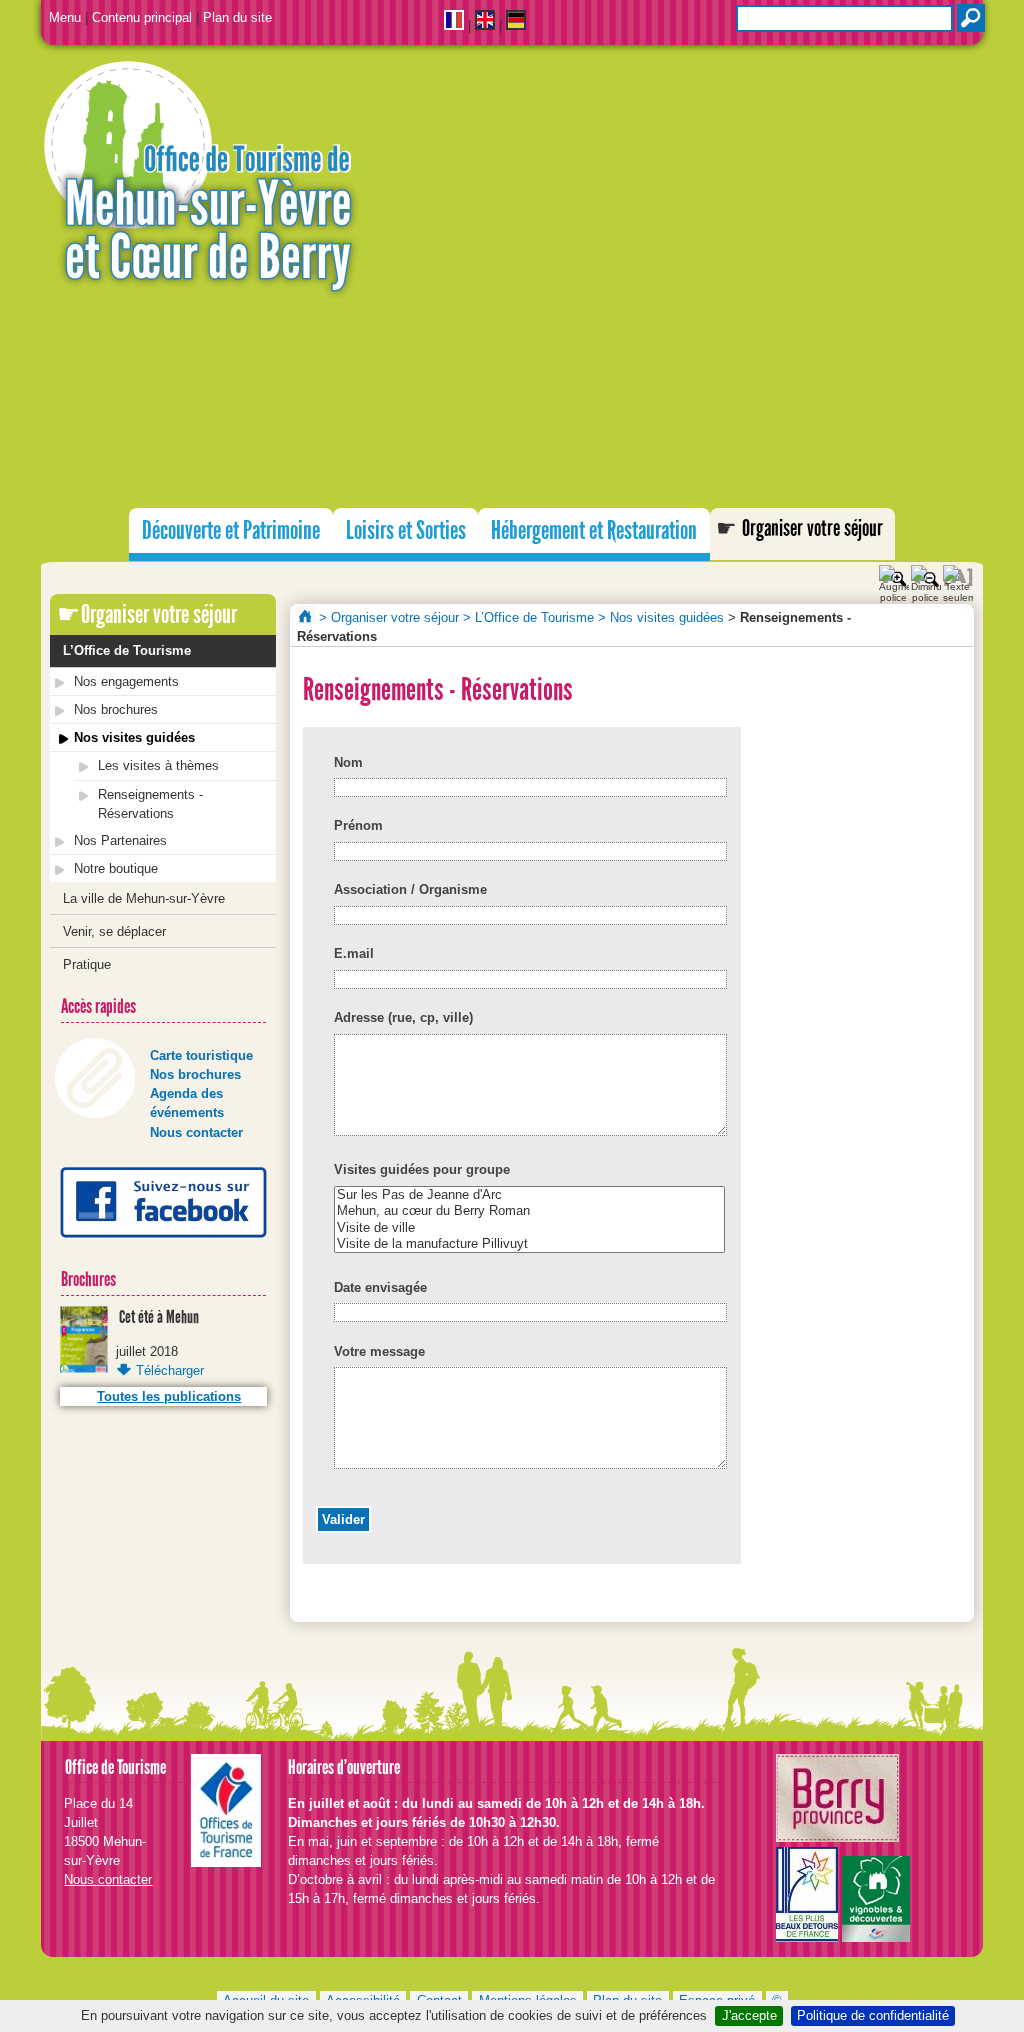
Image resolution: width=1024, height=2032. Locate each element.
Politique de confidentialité (873, 2015)
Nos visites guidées (134, 737)
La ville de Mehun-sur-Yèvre (144, 898)
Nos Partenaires (120, 840)
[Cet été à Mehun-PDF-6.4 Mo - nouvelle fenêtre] (84, 1368)
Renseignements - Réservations (150, 804)
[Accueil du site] (512, 180)
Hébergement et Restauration (594, 531)
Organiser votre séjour (812, 528)
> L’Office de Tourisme (528, 617)
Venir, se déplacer (114, 931)
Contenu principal (142, 17)
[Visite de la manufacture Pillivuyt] (529, 1244)
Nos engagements (126, 681)
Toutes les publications (169, 1396)
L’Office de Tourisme (127, 650)
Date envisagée (380, 1287)
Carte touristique (201, 1055)
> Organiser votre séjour (389, 617)
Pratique (87, 964)
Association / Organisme (410, 889)
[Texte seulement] (958, 576)
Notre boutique (116, 868)
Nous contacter (196, 1132)
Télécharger (170, 1370)
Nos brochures (116, 709)
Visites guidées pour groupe (422, 1169)
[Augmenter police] (894, 576)
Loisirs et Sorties (406, 531)
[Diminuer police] (926, 576)
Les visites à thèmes (158, 765)
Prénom (358, 825)
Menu (65, 17)
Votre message (379, 1351)
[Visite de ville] (529, 1228)
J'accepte (749, 2015)
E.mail (354, 953)
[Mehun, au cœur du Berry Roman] (529, 1211)
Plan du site (237, 17)
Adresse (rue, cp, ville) (403, 1017)
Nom (348, 762)
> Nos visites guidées (661, 617)
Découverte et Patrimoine (231, 531)
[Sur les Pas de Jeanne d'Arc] (529, 1195)
